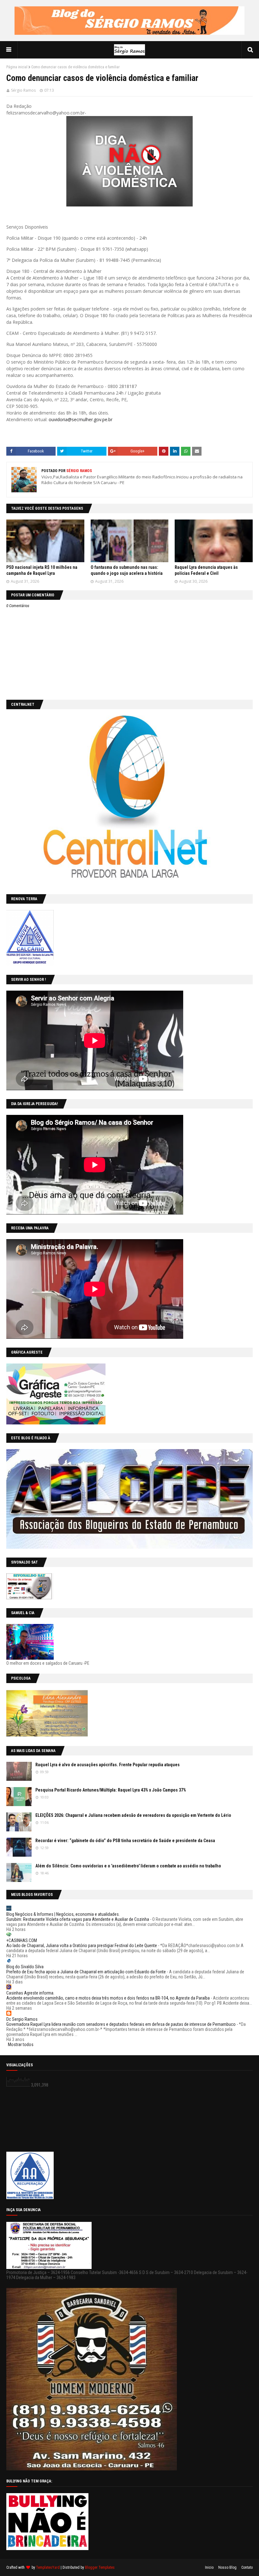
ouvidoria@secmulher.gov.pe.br (81, 419)
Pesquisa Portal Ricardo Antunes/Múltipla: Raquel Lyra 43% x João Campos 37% (111, 1790)
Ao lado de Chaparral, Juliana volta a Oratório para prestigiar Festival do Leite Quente (82, 1946)
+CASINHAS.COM (22, 1940)
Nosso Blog (227, 2567)
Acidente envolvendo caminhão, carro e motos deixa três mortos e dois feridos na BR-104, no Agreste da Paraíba (108, 1998)
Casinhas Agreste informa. (30, 1993)
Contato (247, 2567)
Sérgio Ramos (23, 90)
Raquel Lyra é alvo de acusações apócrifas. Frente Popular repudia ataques (108, 1765)
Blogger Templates (100, 2567)
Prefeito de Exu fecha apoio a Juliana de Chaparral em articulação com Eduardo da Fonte (86, 1972)
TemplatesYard (48, 2567)
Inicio (209, 2567)
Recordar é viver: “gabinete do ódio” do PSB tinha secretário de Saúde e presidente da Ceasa (125, 1841)
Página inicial (17, 67)
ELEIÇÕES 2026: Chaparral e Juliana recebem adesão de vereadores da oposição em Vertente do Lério (133, 1815)
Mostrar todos (21, 2044)
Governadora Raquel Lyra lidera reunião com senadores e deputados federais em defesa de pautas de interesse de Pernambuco (121, 2024)
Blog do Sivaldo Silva (25, 1967)
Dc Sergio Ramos (22, 2019)
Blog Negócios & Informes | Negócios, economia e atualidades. (63, 1914)
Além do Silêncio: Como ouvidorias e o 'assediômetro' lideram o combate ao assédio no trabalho (128, 1866)
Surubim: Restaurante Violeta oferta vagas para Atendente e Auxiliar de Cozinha (78, 1919)
